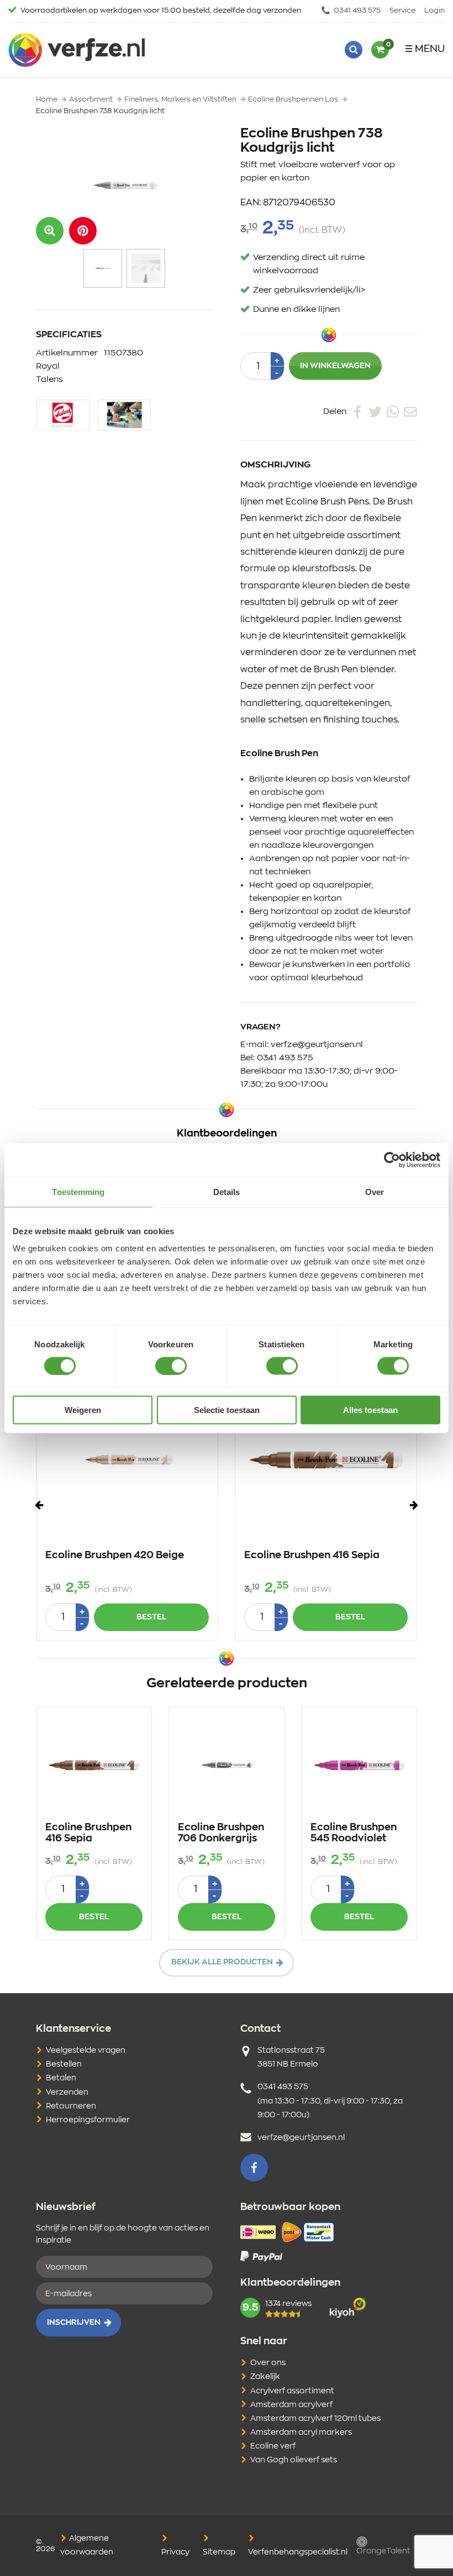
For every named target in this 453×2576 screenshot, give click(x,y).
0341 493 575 (356, 11)
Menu (430, 49)
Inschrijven (74, 2323)
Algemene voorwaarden (87, 2545)
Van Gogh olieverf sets (294, 2460)
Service (402, 11)
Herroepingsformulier (88, 2120)
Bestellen (64, 2064)
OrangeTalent (383, 2551)
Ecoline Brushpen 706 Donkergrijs (221, 1833)
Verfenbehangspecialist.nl (298, 2552)
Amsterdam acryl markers (301, 2432)
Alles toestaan (370, 1410)
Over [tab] (375, 1191)
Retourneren (71, 2106)
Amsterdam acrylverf (291, 2405)
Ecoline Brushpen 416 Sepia (312, 1555)
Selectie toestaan (227, 1410)
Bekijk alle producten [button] (222, 1962)
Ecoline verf (273, 2446)
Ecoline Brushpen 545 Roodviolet (354, 1833)
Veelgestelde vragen (86, 2051)
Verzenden (67, 2092)
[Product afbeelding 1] (103, 268)
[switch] (171, 1366)
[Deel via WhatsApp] (393, 411)
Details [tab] (227, 1191)
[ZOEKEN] (354, 50)
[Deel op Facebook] (357, 411)
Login (434, 11)
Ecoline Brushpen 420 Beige (115, 1555)
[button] (83, 231)
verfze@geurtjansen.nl (317, 1045)
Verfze (77, 50)
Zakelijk (265, 2377)
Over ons (268, 2363)
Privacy (175, 2552)
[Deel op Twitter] (375, 411)
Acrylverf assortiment (292, 2391)
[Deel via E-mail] (410, 411)
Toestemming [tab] (78, 1191)
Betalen (61, 2078)
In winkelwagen (335, 366)
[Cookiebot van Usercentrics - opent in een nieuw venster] (392, 1160)
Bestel (151, 1617)
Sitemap (219, 2552)
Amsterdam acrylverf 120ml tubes (315, 2419)
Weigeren (83, 1410)
